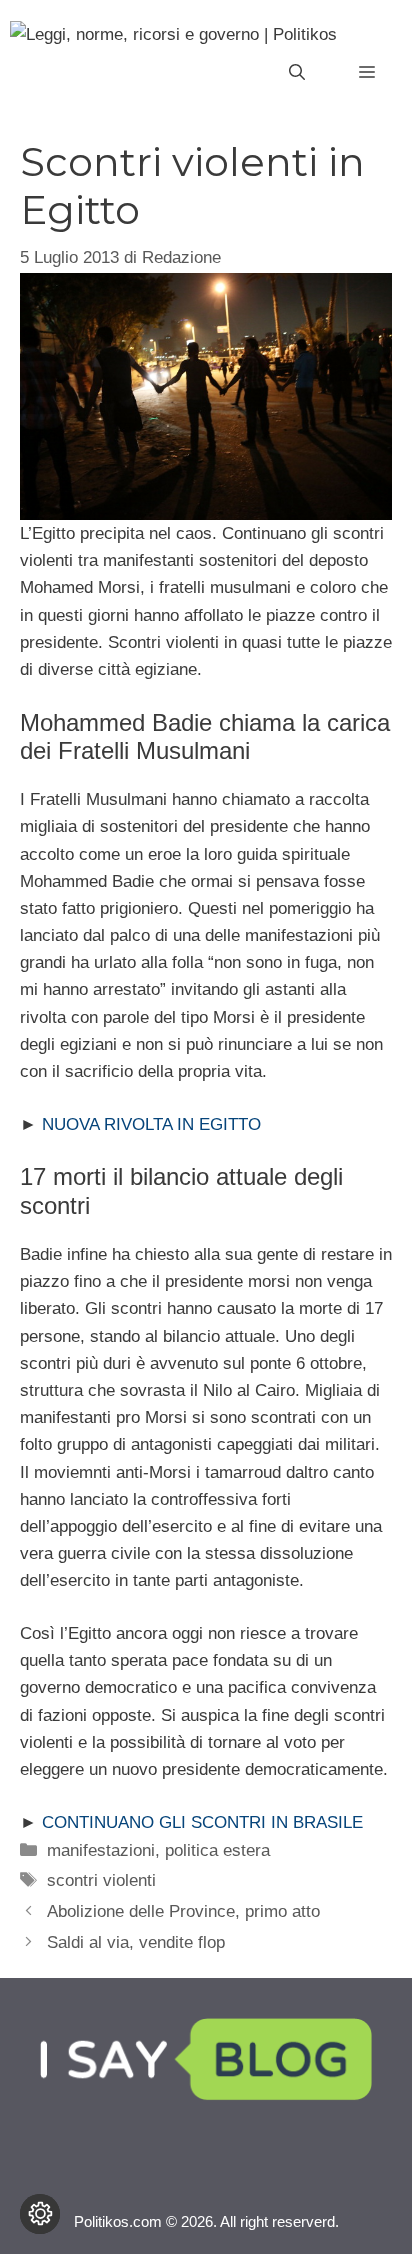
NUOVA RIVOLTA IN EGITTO (151, 1124)
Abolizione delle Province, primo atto (183, 1911)
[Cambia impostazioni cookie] (40, 2214)
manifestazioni (101, 1850)
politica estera (217, 1850)
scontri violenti (101, 1880)
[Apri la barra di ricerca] (297, 73)
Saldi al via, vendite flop (136, 1942)
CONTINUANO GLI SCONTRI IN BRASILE (202, 1822)
